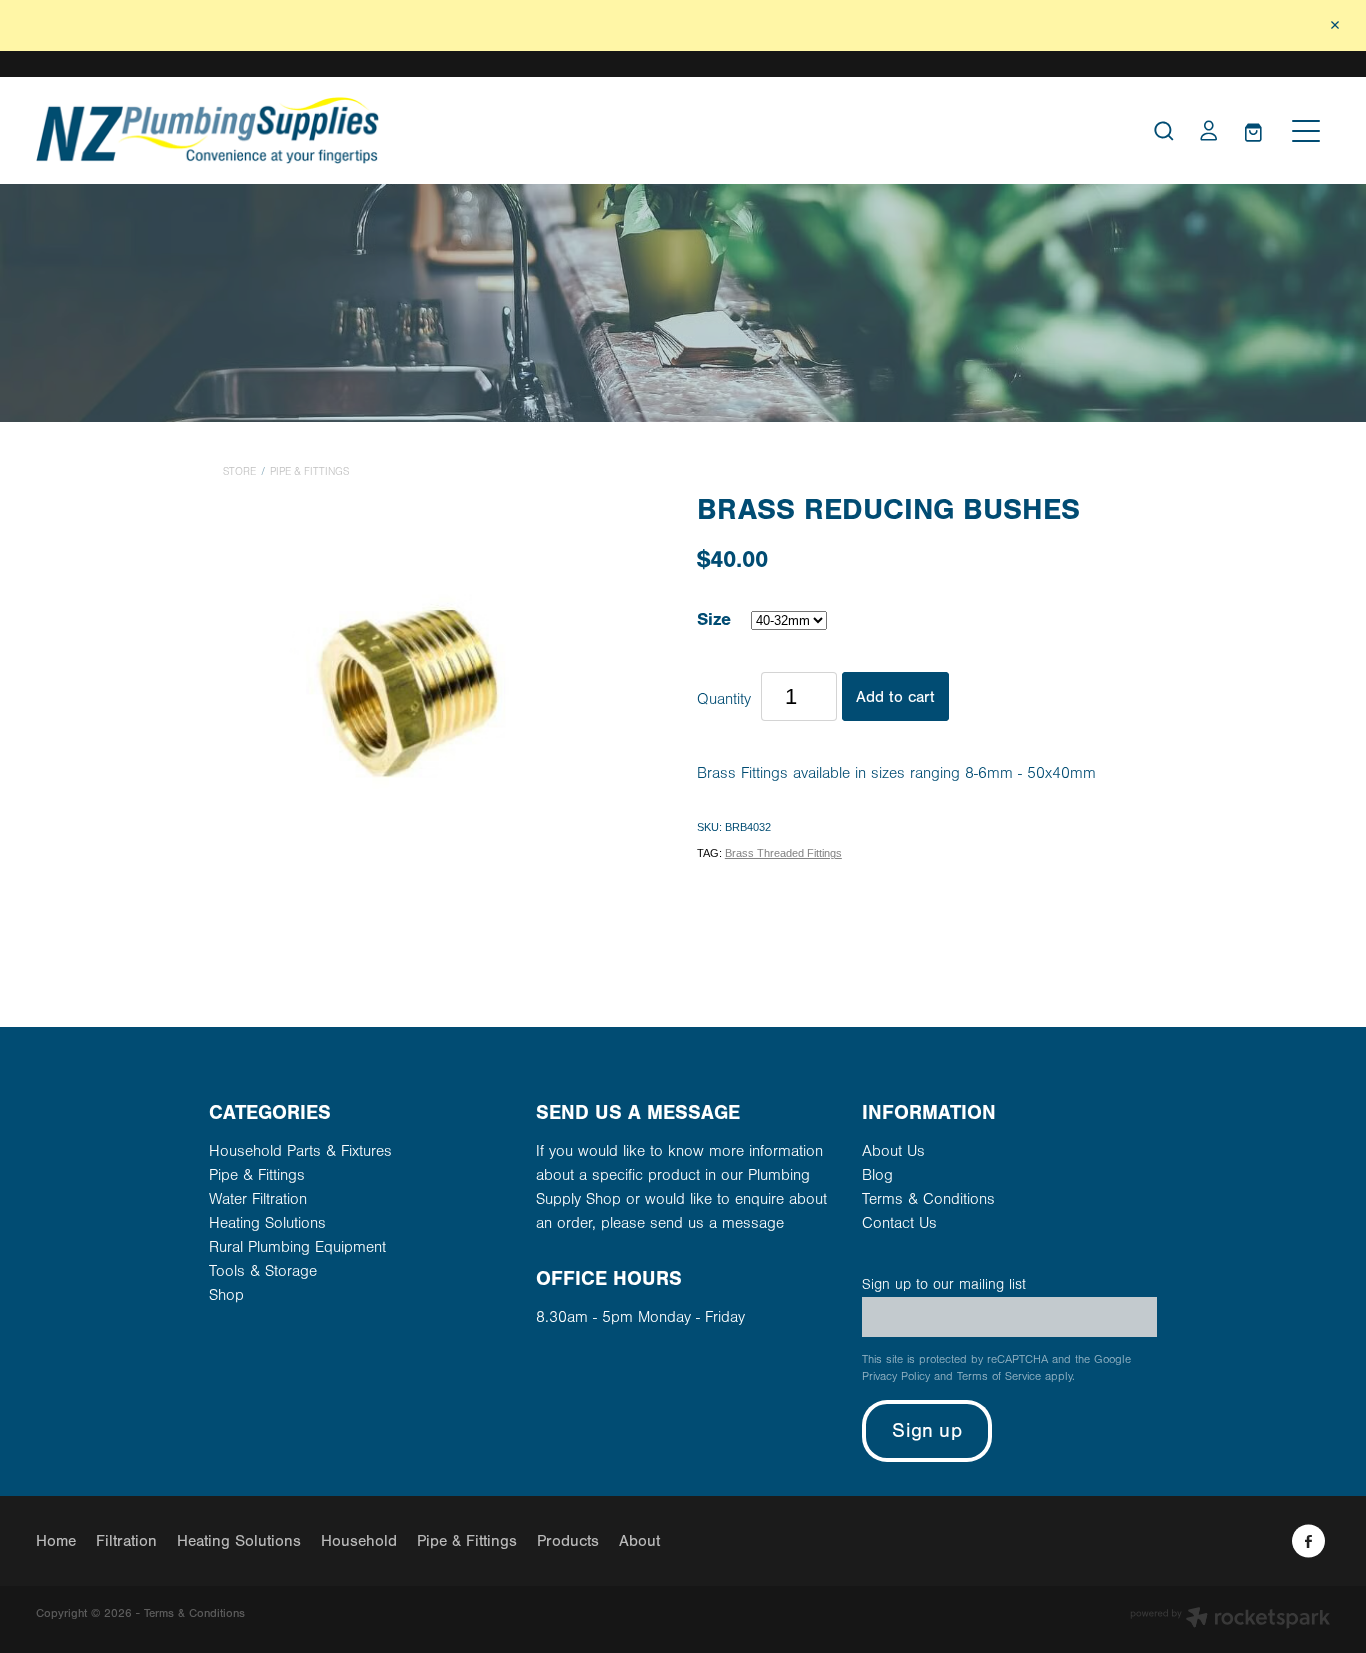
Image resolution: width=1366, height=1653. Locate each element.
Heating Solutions (267, 1223)
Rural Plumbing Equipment (297, 1247)
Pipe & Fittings (309, 472)
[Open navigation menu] (1306, 131)
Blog (877, 1175)
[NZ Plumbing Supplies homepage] (521, 130)
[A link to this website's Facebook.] (1308, 1541)
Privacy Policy (896, 1376)
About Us (893, 1151)
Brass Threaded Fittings (783, 853)
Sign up (926, 1430)
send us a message (717, 1223)
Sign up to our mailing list (944, 1284)
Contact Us (899, 1223)
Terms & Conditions (928, 1199)
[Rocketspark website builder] (1230, 1619)
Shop (226, 1295)
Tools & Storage (263, 1271)
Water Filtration (258, 1199)
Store (239, 472)
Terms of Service (999, 1376)
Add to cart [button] (895, 697)
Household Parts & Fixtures (300, 1151)
